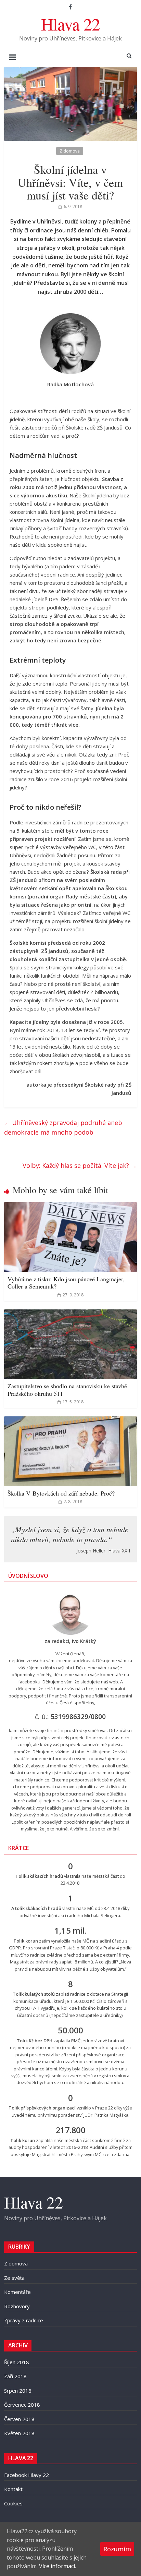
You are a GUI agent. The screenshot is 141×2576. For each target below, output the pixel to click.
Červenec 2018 (22, 2405)
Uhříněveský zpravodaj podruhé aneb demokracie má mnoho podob (63, 1128)
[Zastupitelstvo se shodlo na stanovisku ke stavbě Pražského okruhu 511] (70, 1314)
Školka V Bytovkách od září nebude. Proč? (61, 1493)
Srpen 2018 (18, 2391)
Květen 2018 (19, 2433)
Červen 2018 (19, 2419)
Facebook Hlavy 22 (27, 2475)
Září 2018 (15, 2376)
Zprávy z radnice (24, 2320)
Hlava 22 (70, 24)
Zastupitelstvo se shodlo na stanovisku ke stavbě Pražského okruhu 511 (67, 1390)
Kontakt (13, 2489)
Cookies (13, 2503)
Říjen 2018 (17, 2362)
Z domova (70, 151)
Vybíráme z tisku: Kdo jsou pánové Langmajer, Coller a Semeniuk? (66, 1283)
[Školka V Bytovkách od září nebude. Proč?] (70, 1420)
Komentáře (17, 2292)
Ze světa (14, 2278)
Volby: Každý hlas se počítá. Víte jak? (80, 1165)
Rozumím (117, 2549)
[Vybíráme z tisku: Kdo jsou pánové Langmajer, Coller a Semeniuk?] (70, 1206)
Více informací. (57, 2566)
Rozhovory (17, 2306)
